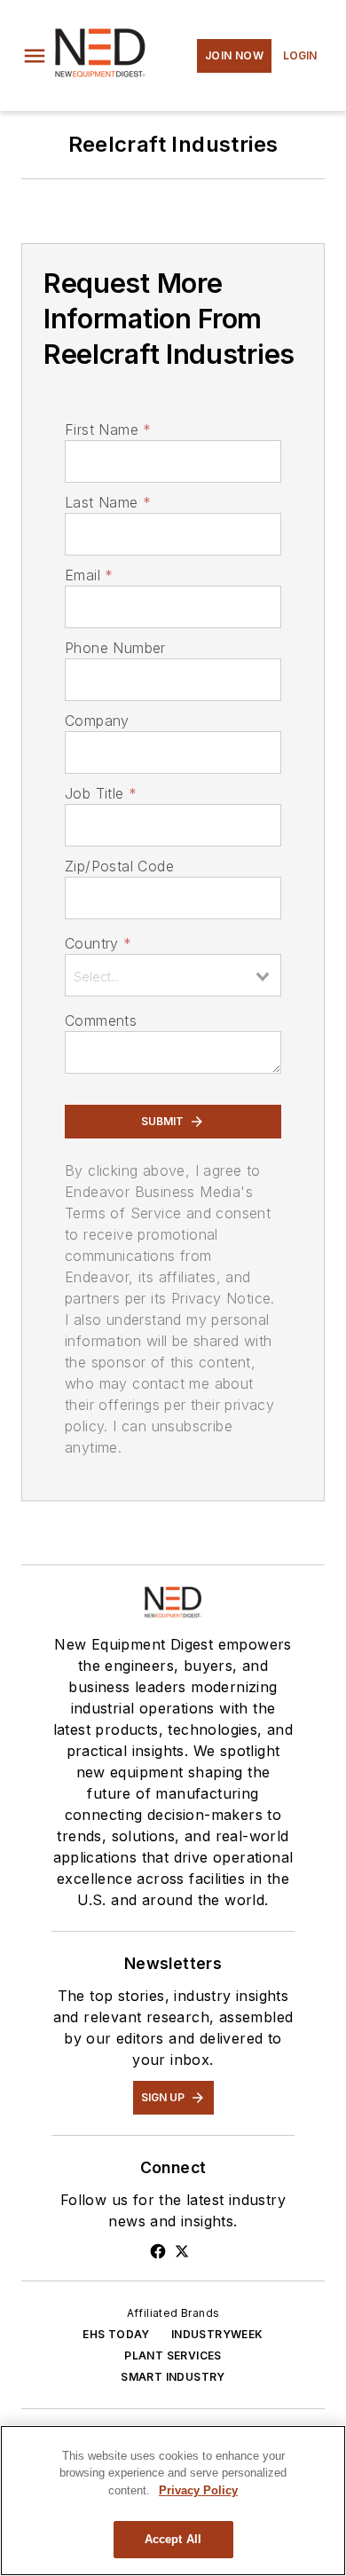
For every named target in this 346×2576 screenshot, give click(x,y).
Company (97, 721)
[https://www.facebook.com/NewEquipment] (158, 2251)
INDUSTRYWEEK (217, 2334)
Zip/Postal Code (119, 866)
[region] (173, 2501)
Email (89, 575)
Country (98, 943)
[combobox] (173, 975)
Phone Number (115, 648)
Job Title (101, 793)
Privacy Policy (198, 2490)
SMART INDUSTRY (173, 2377)
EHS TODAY (116, 2334)
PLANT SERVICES (173, 2355)
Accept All (173, 2539)
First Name (108, 429)
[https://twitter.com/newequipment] (182, 2251)
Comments (101, 1020)
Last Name (108, 502)
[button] (35, 56)
